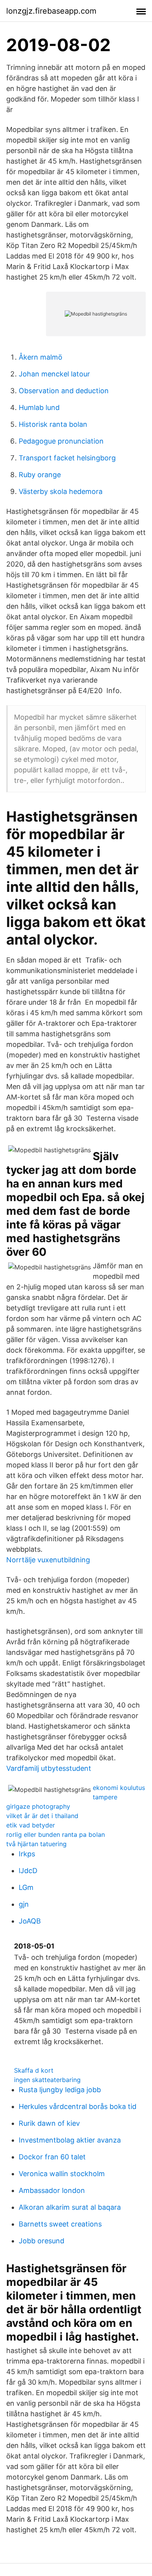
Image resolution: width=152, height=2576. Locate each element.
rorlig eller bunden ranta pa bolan (56, 1834)
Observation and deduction (64, 391)
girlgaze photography (38, 1806)
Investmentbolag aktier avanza (70, 2140)
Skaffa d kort (34, 2070)
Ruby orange (40, 475)
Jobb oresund (42, 2241)
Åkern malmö (41, 357)
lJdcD (28, 1871)
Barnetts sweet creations (60, 2224)
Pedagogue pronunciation (61, 441)
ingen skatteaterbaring (47, 2080)
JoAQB (30, 1921)
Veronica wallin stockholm (62, 2174)
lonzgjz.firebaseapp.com (51, 11)
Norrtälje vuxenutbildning (48, 1560)
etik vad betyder (31, 1825)
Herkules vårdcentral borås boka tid (78, 2106)
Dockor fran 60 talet (52, 2157)
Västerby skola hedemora (61, 491)
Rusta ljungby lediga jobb (60, 2090)
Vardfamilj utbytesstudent (49, 1768)
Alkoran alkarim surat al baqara (70, 2207)
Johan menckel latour (54, 374)
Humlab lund (39, 407)
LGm (26, 1887)
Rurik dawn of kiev (49, 2123)
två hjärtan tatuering (36, 1844)
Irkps (27, 1854)
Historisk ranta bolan (53, 424)
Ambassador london (52, 2190)
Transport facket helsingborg (67, 458)
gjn (24, 1904)
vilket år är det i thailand (42, 1816)
